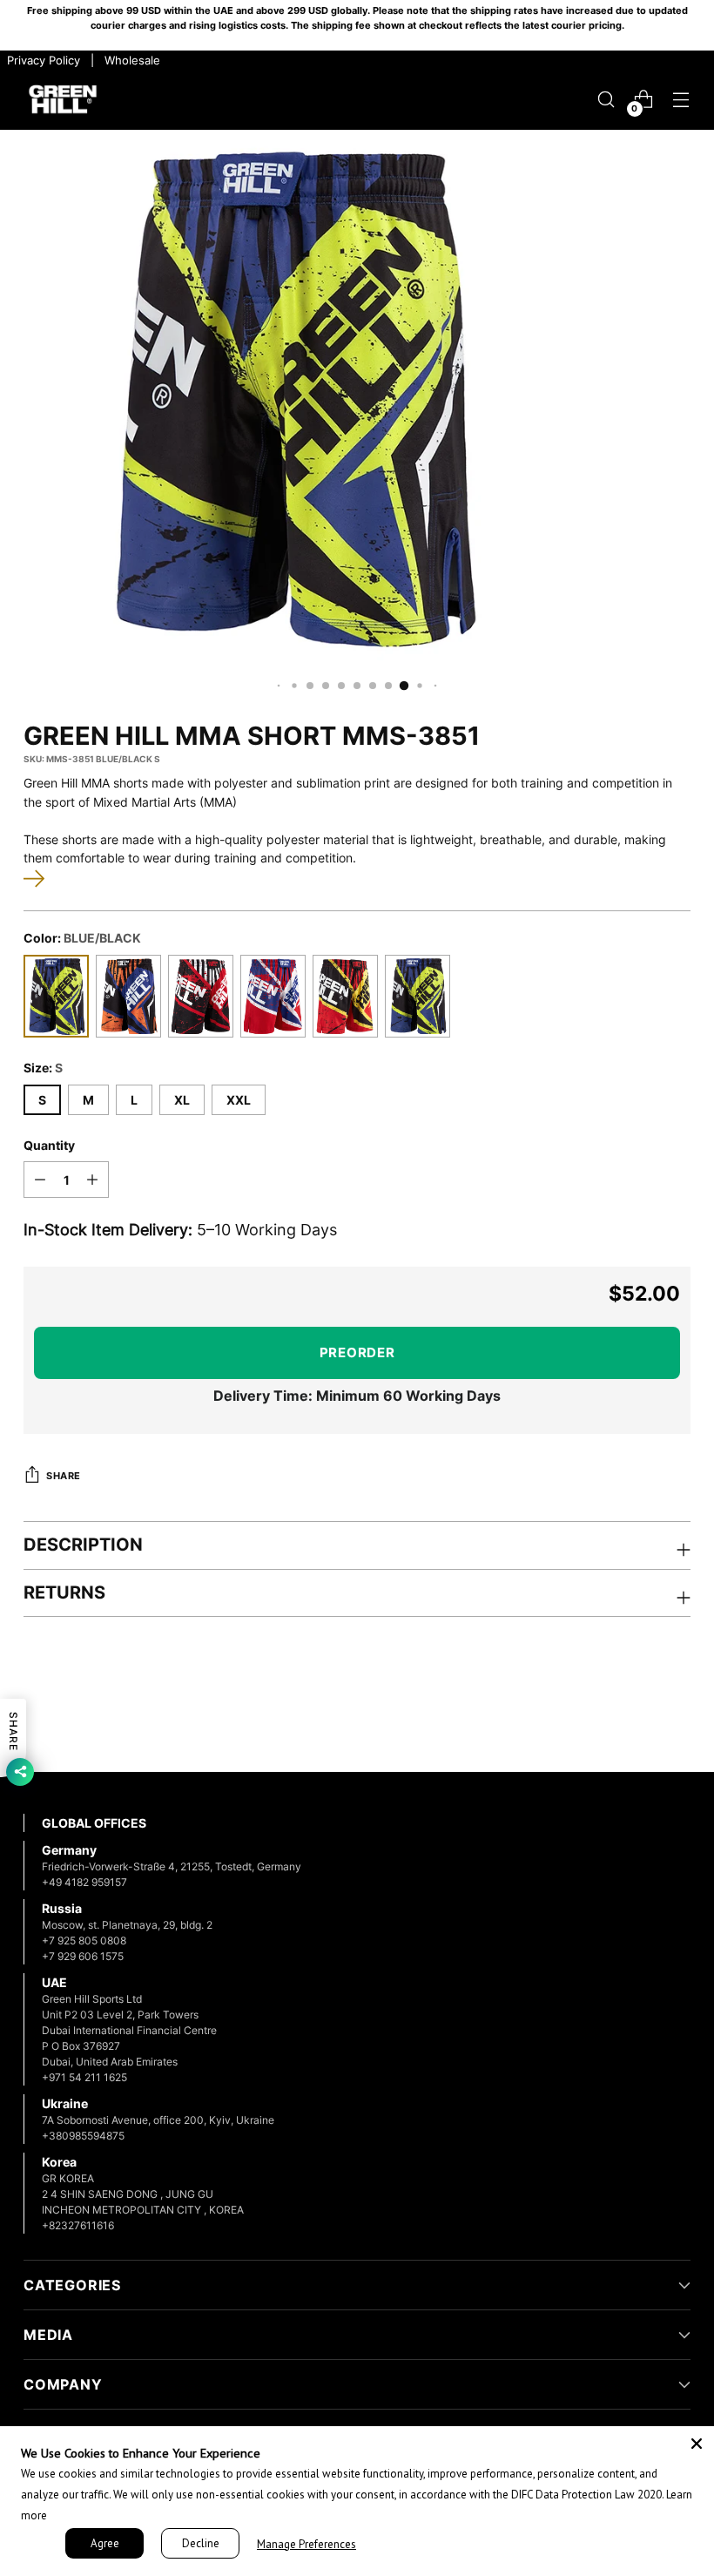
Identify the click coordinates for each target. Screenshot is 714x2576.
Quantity (49, 1145)
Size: (43, 1068)
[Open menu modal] (681, 100)
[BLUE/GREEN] (418, 996)
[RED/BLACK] (201, 996)
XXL (239, 1100)
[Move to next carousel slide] (676, 1712)
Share (64, 1476)
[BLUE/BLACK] (56, 996)
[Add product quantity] (92, 1180)
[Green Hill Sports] (63, 100)
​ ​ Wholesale (129, 60)
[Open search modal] (606, 100)
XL (182, 1100)
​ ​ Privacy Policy (42, 60)
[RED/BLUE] (273, 996)
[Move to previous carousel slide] (636, 1713)
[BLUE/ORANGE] (128, 996)
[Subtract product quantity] (40, 1180)
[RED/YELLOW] (345, 996)
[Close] (697, 2444)
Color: (82, 938)
